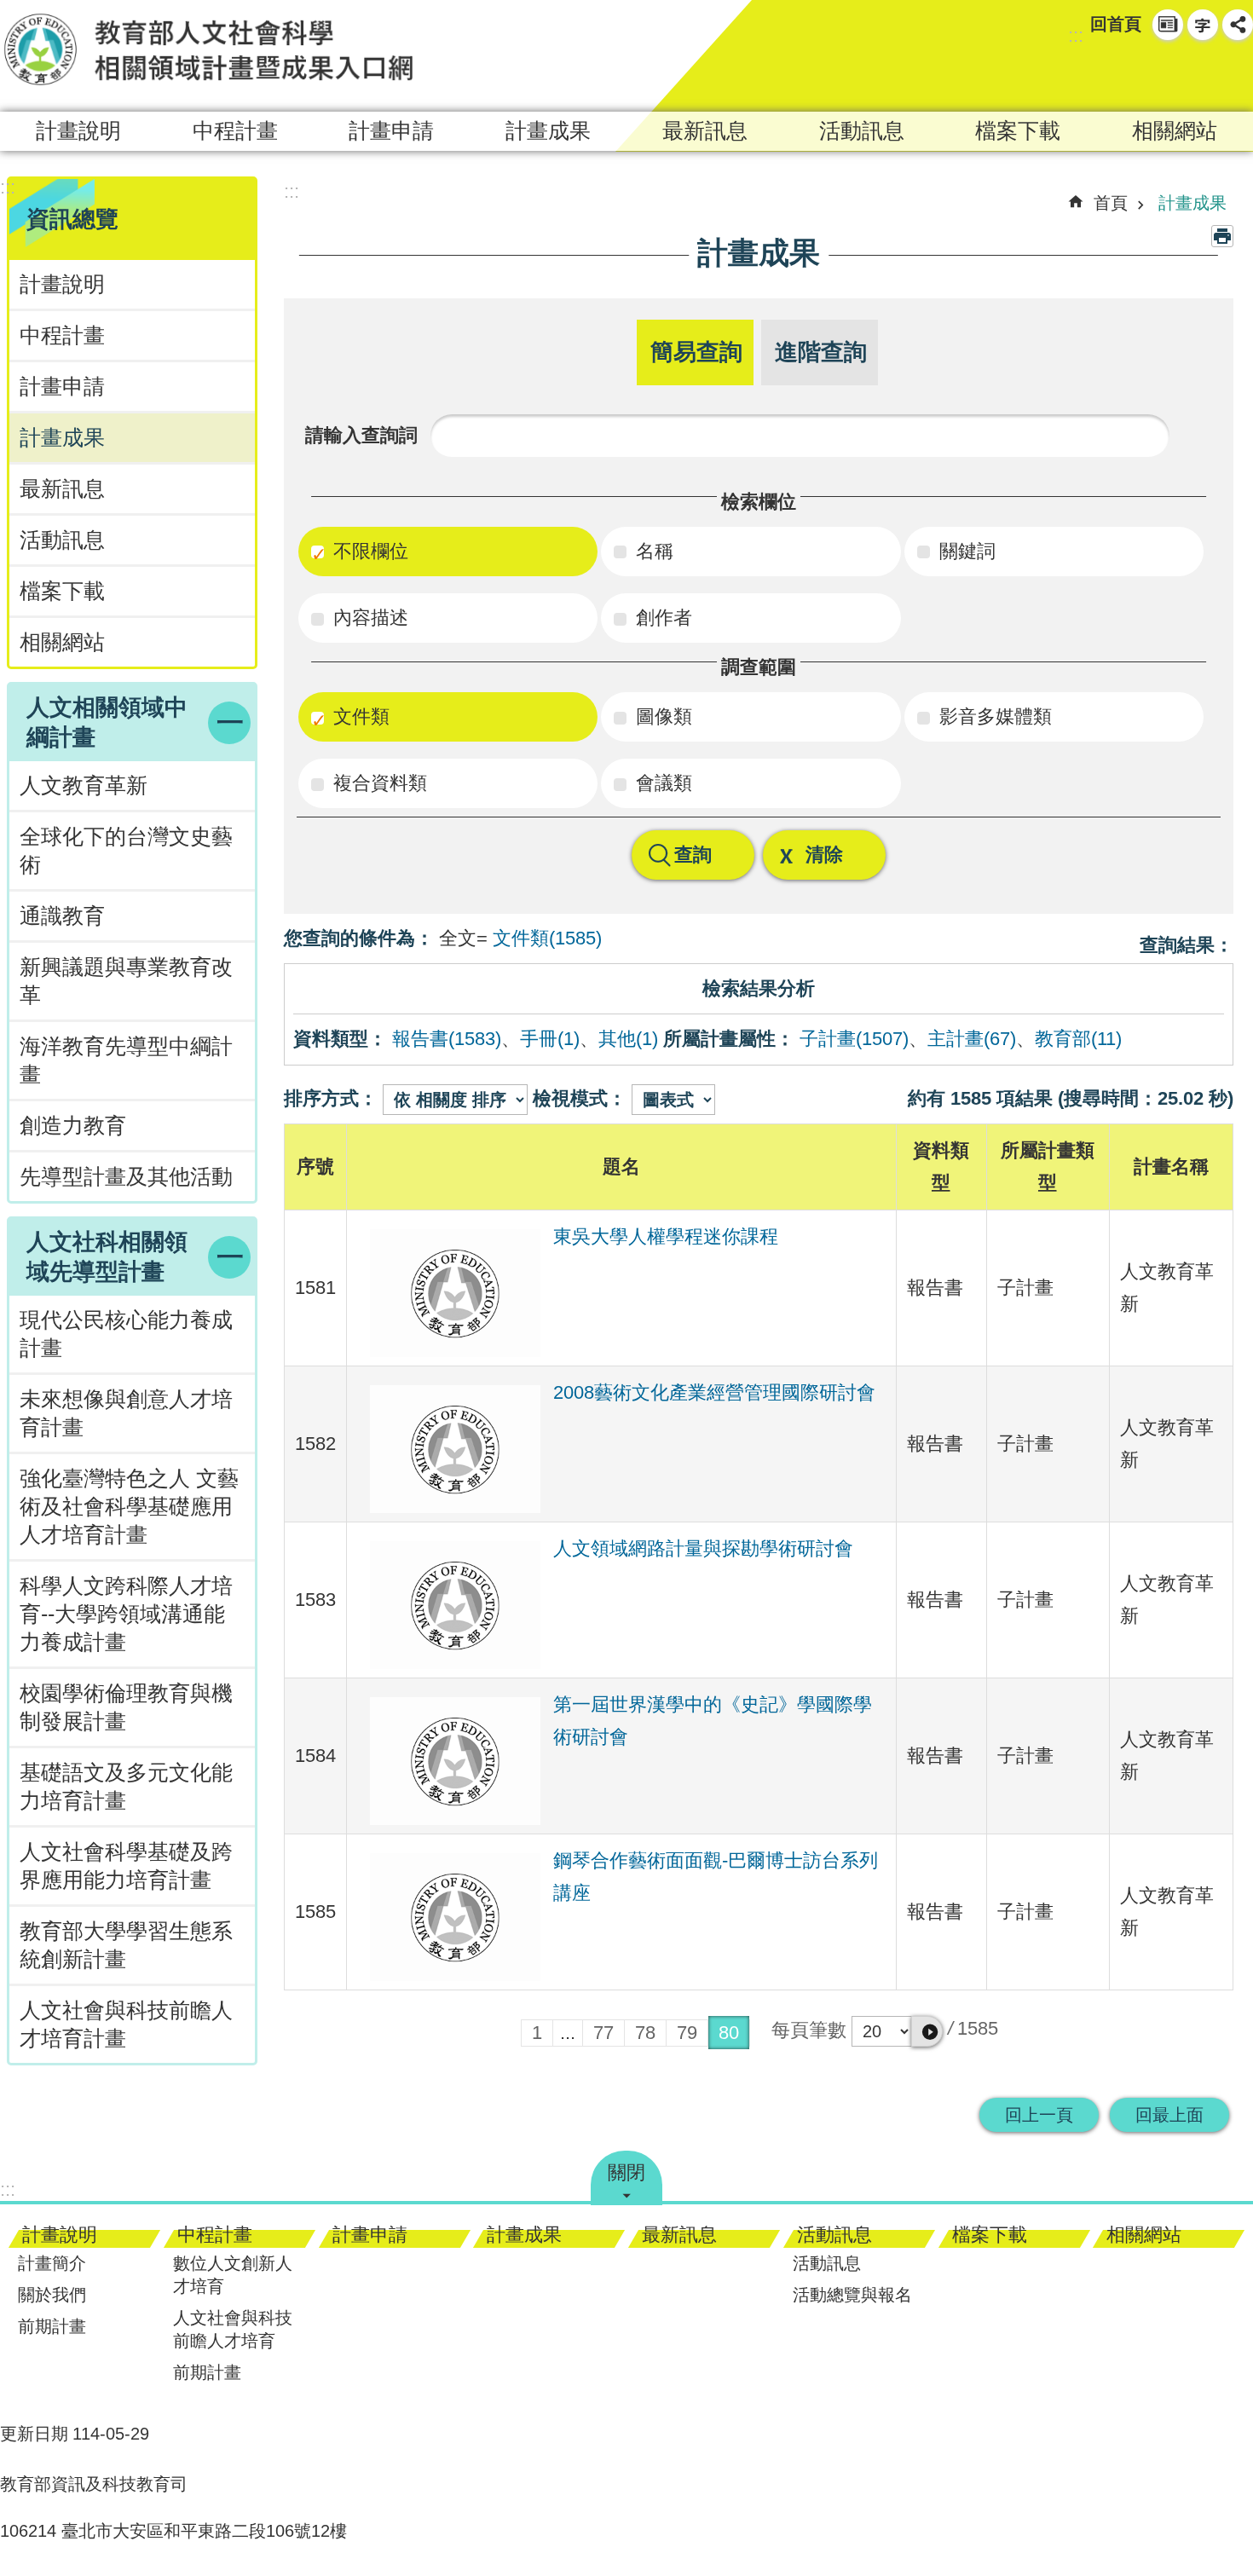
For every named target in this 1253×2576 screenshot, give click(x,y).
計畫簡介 (52, 2263)
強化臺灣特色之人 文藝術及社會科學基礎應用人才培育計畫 (129, 1507)
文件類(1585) (547, 938)
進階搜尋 (1238, 73)
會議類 (661, 783)
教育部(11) (1078, 1039)
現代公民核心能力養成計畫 (126, 1334)
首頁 (1111, 203)
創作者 (661, 618)
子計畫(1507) (854, 1039)
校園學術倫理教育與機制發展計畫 (126, 1707)
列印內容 (1222, 236)
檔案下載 (1018, 131)
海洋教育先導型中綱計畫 (126, 1060)
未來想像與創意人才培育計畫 (126, 1413)
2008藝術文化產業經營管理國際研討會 (714, 1392)
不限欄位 (368, 551)
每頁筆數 (809, 2030)
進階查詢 (821, 352)
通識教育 (62, 916)
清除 (824, 855)
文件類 (359, 716)
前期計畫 (52, 2326)
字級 (1203, 25)
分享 (1238, 25)
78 (645, 2033)
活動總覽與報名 (852, 2295)
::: (1076, 35)
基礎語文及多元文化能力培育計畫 (126, 1787)
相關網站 (1175, 131)
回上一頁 (1039, 2115)
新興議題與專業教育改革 (126, 981)
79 (687, 2033)
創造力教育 (73, 1126)
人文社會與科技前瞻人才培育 (233, 2329)
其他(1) (628, 1039)
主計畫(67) (972, 1039)
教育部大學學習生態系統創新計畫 (126, 1945)
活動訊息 (862, 131)
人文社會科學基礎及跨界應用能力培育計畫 (126, 1866)
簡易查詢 (696, 352)
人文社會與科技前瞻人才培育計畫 (126, 2024)
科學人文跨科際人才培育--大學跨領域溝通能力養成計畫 (126, 1614)
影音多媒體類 (993, 716)
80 (729, 2033)
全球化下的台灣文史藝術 (126, 851)
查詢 (693, 855)
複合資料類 (378, 783)
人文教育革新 (84, 786)
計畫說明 (78, 131)
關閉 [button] (626, 2172)
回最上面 (1169, 2115)
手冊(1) (550, 1039)
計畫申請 (391, 131)
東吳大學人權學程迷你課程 (666, 1236)
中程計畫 (235, 131)
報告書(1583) (447, 1039)
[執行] (927, 2031)
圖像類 (661, 716)
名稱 (652, 551)
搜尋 (1207, 73)
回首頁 (1116, 24)
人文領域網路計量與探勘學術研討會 (703, 1548)
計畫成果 (548, 131)
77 (603, 2033)
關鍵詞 (965, 551)
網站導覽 (1168, 25)
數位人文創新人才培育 (233, 2275)
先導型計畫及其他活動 (126, 1177)
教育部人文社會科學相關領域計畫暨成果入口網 (209, 49)
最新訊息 (705, 131)
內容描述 (368, 618)
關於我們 (52, 2295)
